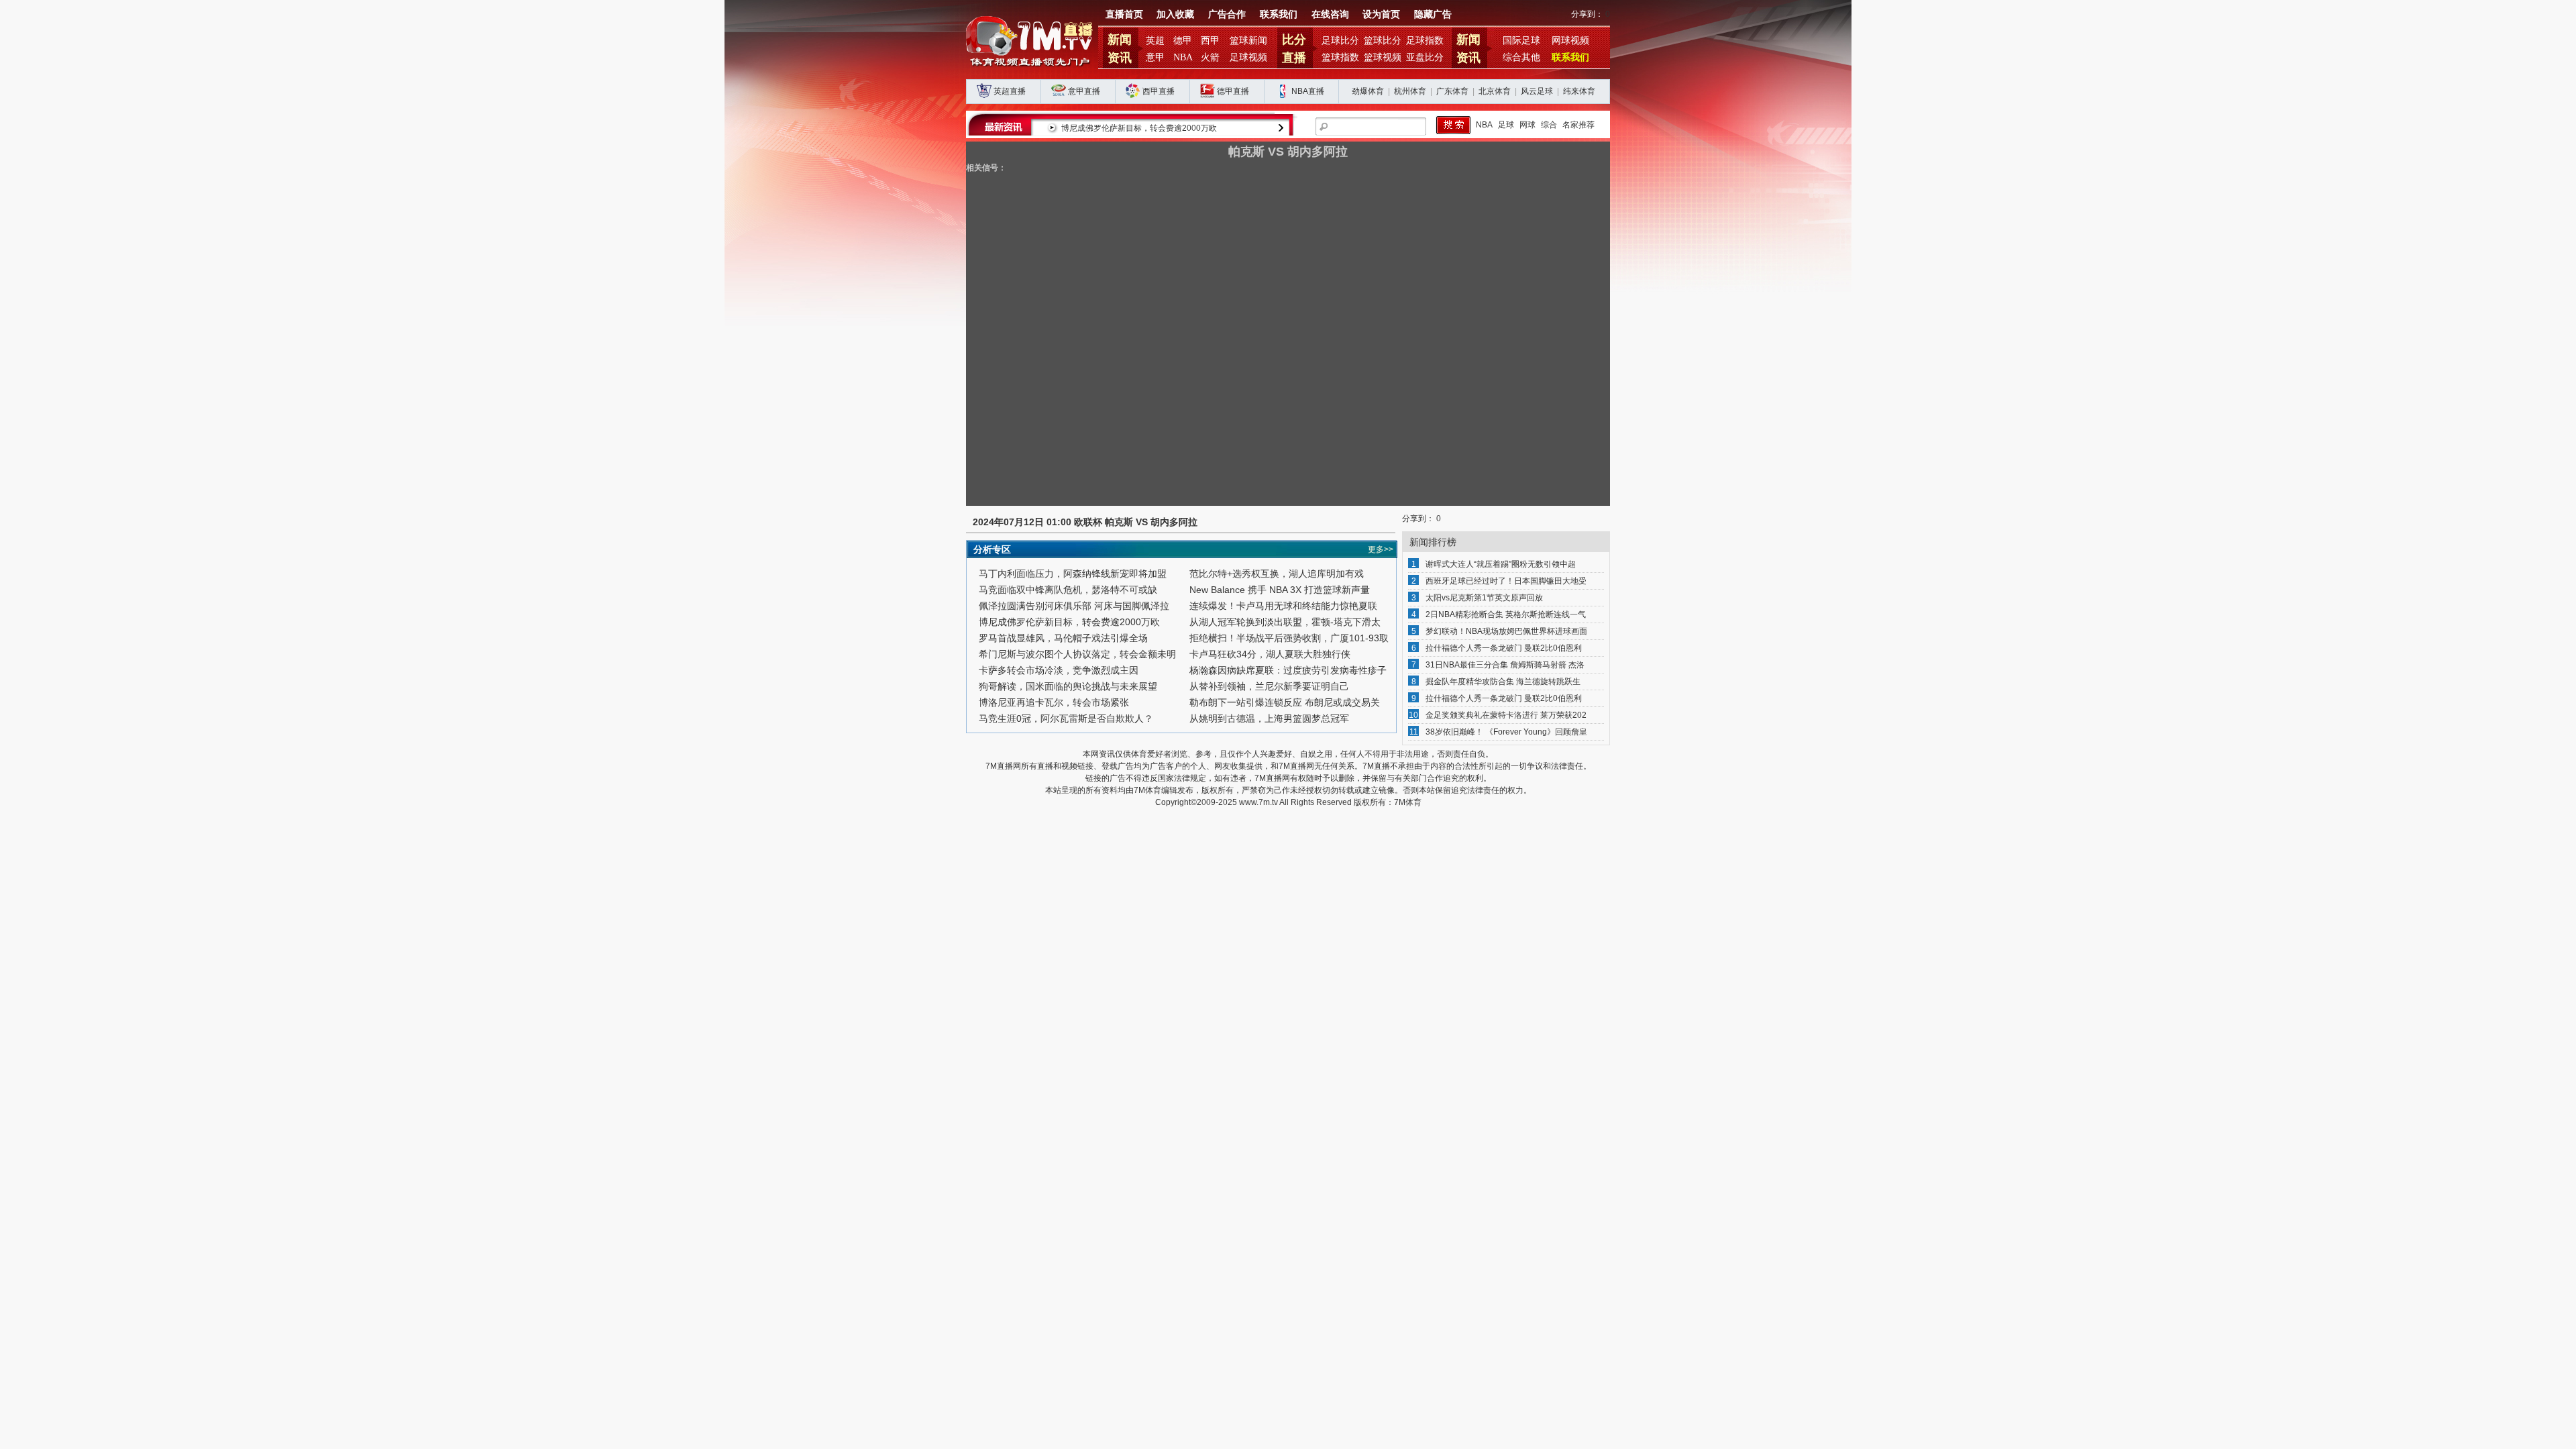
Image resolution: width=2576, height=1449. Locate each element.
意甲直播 (1084, 91)
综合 (1549, 125)
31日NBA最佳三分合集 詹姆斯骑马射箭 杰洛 (1505, 665)
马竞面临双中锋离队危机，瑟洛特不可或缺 (1068, 590)
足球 (1506, 125)
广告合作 (1227, 14)
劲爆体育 (1368, 91)
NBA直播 (1308, 91)
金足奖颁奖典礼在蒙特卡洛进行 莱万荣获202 (1506, 715)
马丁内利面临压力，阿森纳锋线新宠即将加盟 (1073, 574)
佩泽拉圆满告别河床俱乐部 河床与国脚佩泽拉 (1074, 606)
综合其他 (1521, 57)
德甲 (1183, 41)
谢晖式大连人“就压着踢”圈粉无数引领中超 (1501, 564)
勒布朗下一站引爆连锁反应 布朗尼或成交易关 (1285, 702)
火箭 (1210, 57)
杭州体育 (1410, 91)
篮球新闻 (1248, 41)
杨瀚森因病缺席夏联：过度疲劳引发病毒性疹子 (1288, 670)
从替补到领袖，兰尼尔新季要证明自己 (1269, 686)
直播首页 (1124, 14)
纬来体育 (1579, 91)
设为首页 (1381, 14)
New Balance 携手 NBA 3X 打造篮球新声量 (1280, 590)
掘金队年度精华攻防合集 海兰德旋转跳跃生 (1503, 682)
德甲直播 (1233, 91)
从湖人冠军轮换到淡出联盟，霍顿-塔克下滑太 (1285, 622)
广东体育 (1452, 91)
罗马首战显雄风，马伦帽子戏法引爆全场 (1063, 638)
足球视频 (1248, 57)
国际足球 (1521, 41)
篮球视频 (1383, 57)
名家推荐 (1578, 125)
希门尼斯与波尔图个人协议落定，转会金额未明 (1077, 654)
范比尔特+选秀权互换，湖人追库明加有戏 (1277, 574)
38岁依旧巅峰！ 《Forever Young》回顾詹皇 (1506, 732)
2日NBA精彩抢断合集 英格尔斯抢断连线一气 (1506, 614)
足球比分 (1340, 41)
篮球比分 (1383, 41)
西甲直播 (1159, 91)
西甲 (1210, 41)
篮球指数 (1340, 57)
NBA (1183, 57)
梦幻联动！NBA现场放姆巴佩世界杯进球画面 (1506, 631)
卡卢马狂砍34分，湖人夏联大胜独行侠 (1270, 654)
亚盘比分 (1425, 57)
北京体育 (1495, 91)
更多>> (1381, 549)
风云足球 (1537, 91)
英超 (1155, 41)
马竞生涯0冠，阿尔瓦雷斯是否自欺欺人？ (1066, 718)
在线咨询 (1330, 14)
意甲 (1155, 57)
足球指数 (1425, 41)
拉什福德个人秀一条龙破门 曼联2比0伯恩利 (1504, 648)
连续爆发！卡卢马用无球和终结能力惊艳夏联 (1283, 606)
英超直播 (1010, 91)
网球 (1527, 125)
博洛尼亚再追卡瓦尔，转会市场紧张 (1054, 702)
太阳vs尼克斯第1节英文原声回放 (1484, 598)
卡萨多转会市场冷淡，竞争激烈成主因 (1059, 670)
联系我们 (1279, 14)
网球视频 (1570, 41)
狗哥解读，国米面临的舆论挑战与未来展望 (1068, 686)
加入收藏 (1175, 14)
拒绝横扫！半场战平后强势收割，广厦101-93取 (1289, 638)
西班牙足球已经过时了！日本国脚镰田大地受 (1506, 581)
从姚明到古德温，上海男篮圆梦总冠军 (1269, 718)
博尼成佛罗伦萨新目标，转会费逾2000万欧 (1139, 128)
